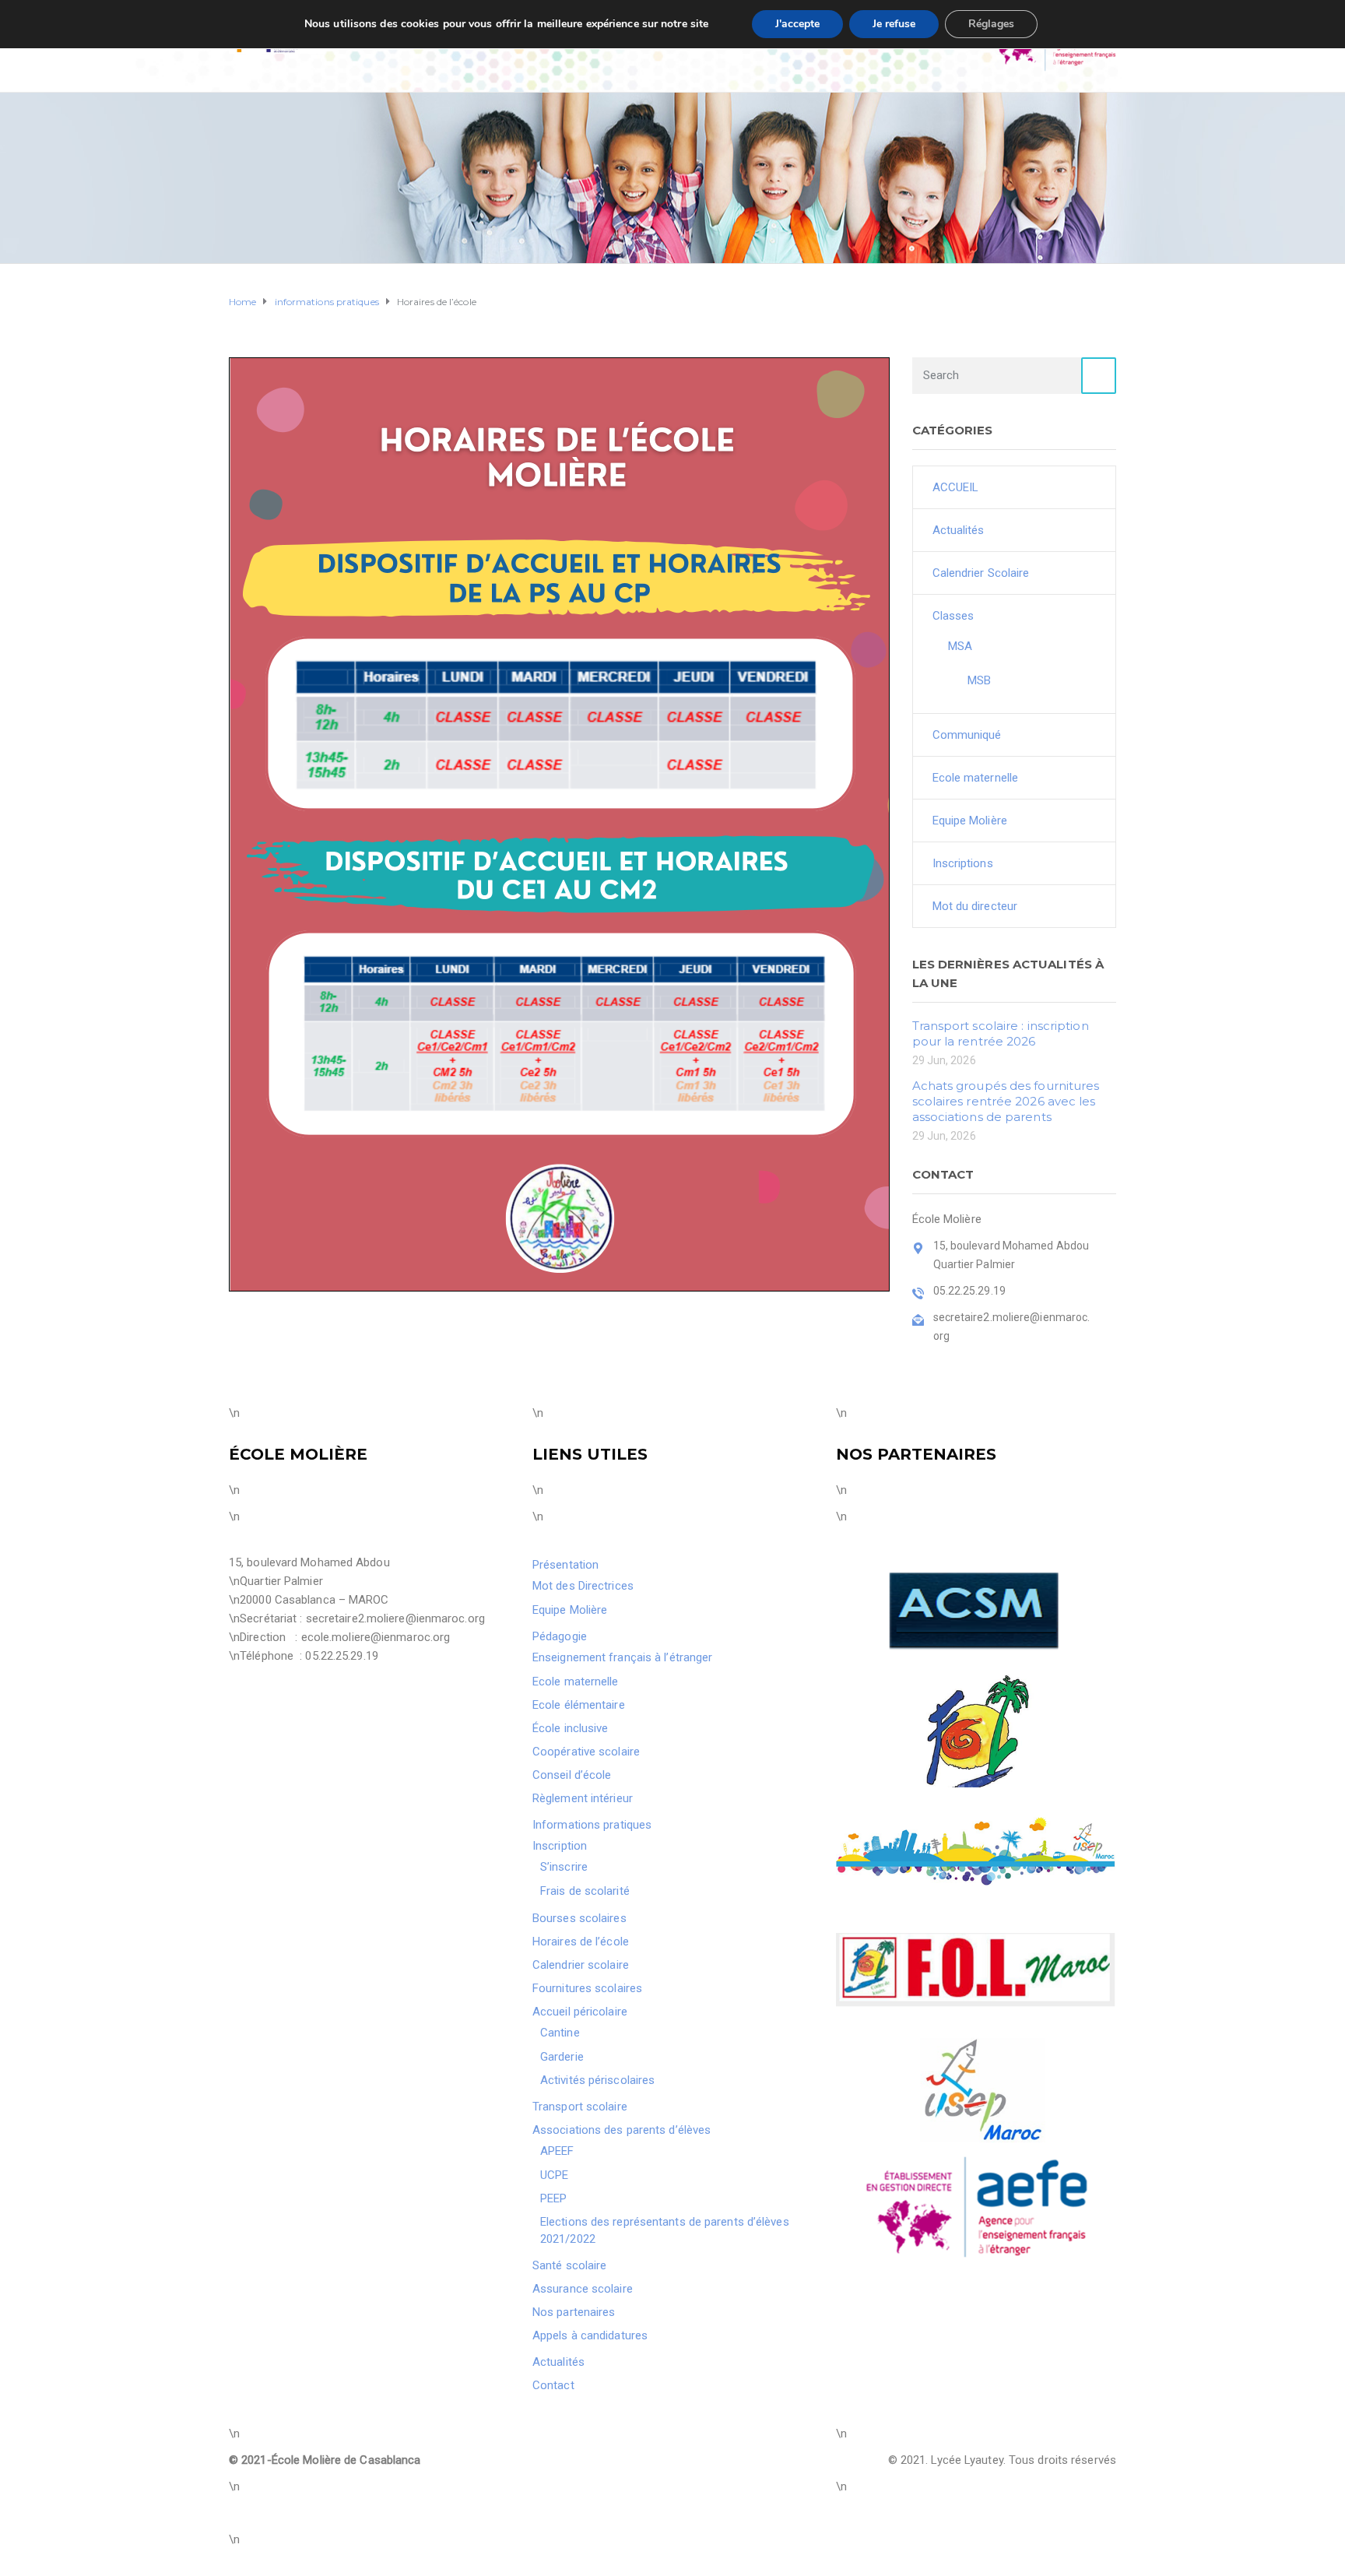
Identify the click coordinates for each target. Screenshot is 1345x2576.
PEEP (553, 2198)
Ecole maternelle (976, 778)
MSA (960, 646)
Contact (553, 2385)
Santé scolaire (569, 2265)
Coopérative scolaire (586, 1752)
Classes (953, 616)
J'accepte (797, 24)
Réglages (991, 24)
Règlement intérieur (583, 1798)
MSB (979, 680)
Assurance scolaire (583, 2289)
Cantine (560, 2033)
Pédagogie (560, 1636)
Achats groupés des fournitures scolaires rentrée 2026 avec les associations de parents (1006, 1101)
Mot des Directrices (583, 1586)
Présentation (565, 1565)
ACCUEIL (956, 487)
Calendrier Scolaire (981, 573)
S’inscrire (564, 1867)
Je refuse (894, 24)
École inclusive (571, 1728)
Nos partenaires (574, 2312)
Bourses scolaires (579, 1918)
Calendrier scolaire (581, 1965)
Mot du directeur (975, 906)
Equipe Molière (970, 821)
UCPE (554, 2175)
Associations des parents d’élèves (622, 2130)
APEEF (557, 2151)
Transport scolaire (580, 2107)
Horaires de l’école (581, 1942)
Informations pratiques (592, 1825)
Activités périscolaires (597, 2080)
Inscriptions (963, 863)
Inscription (560, 1846)
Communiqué (967, 735)
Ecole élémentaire (579, 1705)
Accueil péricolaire (580, 2012)
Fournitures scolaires (587, 1988)
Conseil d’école (572, 1775)
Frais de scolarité (585, 1891)
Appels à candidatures (590, 2335)
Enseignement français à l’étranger (622, 1657)
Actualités (959, 530)
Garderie (562, 2057)
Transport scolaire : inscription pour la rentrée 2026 (1001, 1033)
